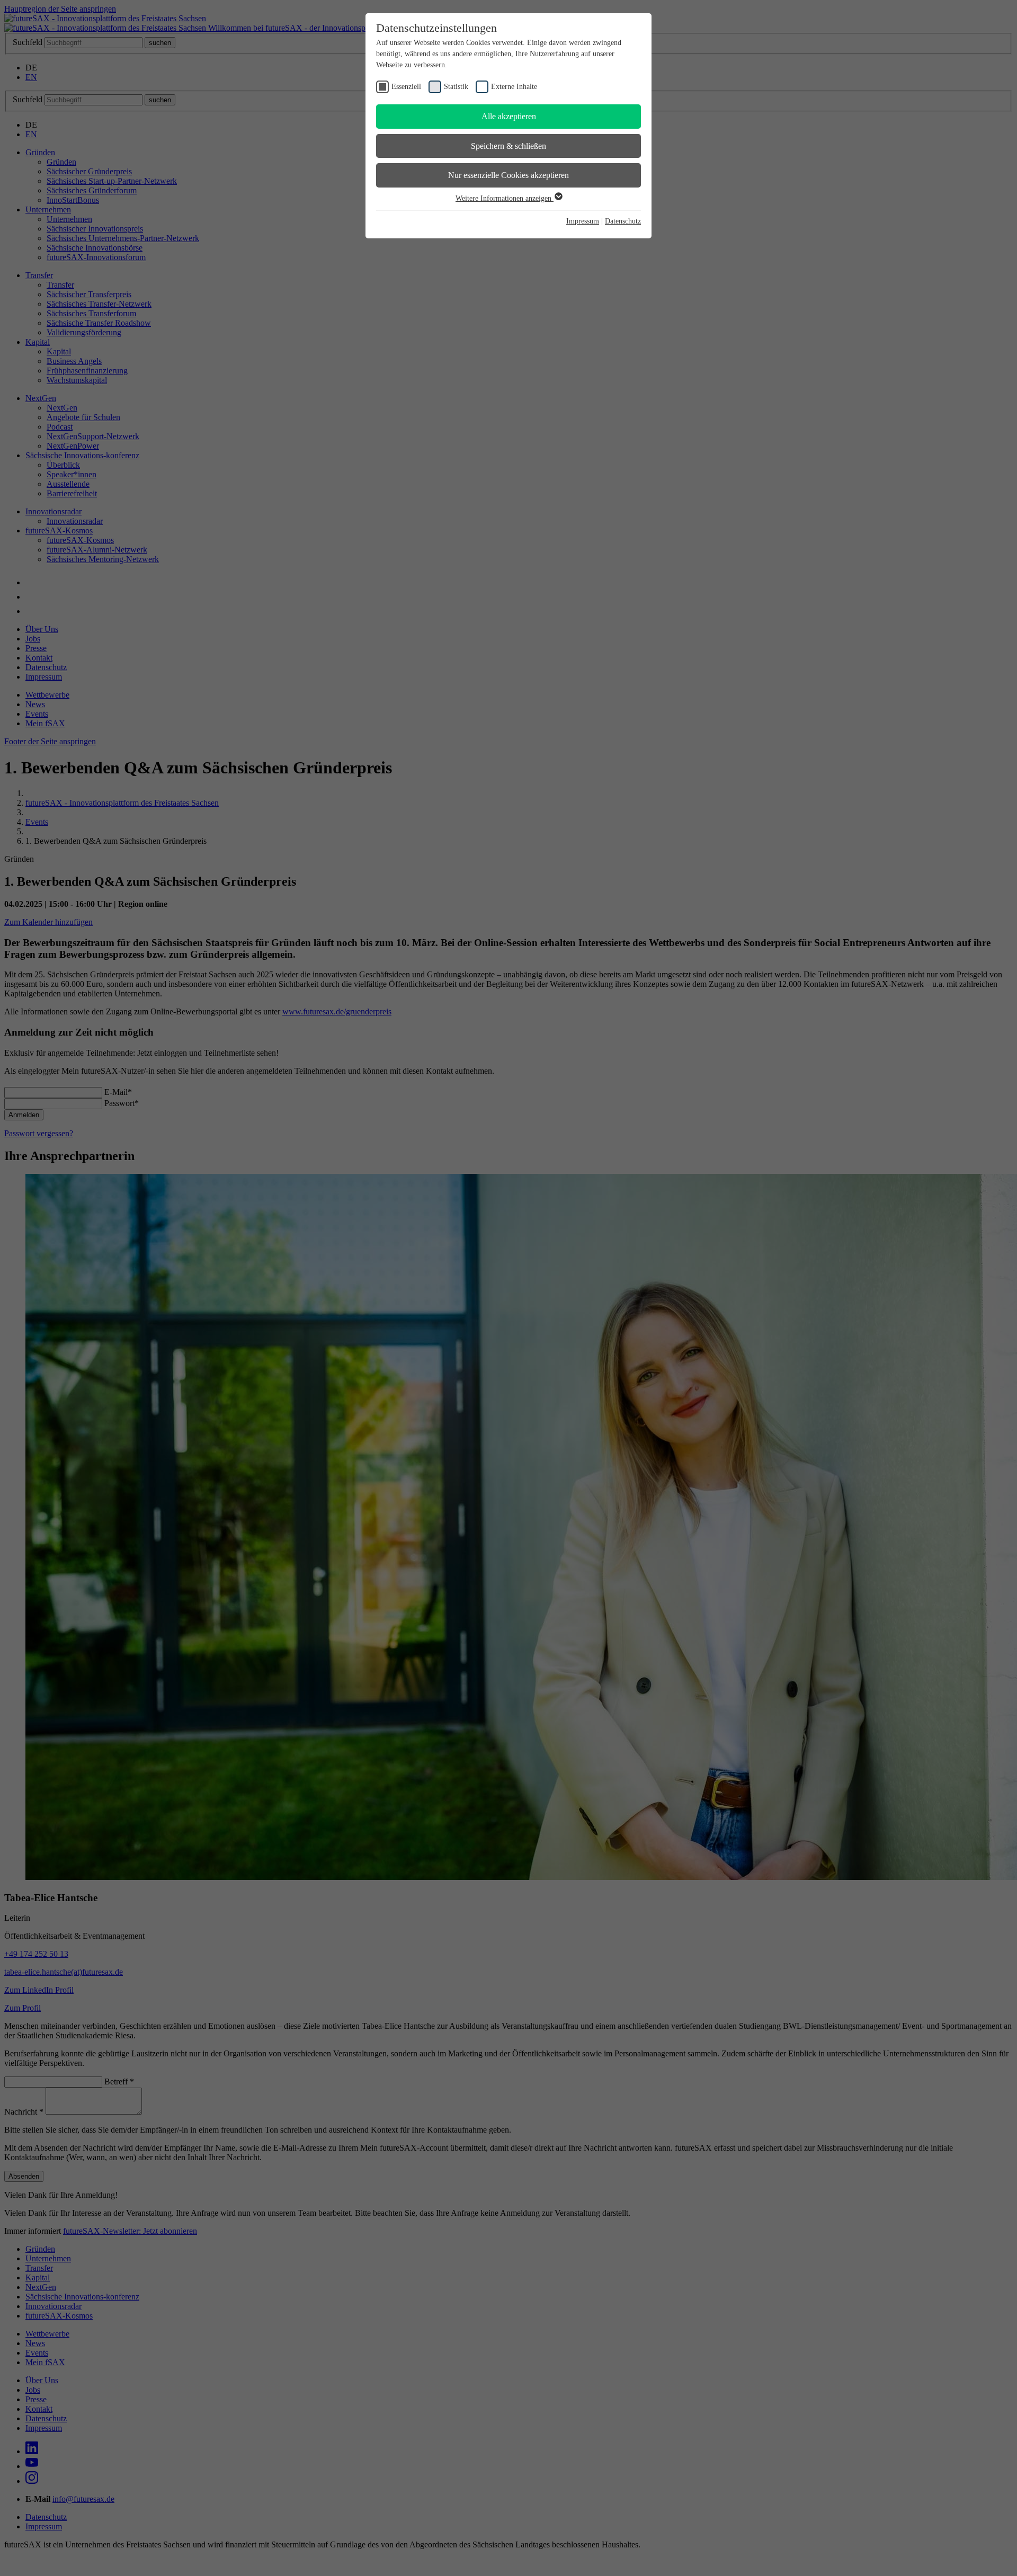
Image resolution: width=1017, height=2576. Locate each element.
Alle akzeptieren (509, 116)
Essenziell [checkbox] (406, 87)
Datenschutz (623, 221)
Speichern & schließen (508, 146)
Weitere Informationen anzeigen (505, 198)
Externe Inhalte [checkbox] (514, 87)
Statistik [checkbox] (456, 87)
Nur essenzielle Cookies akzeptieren (508, 175)
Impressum (583, 221)
